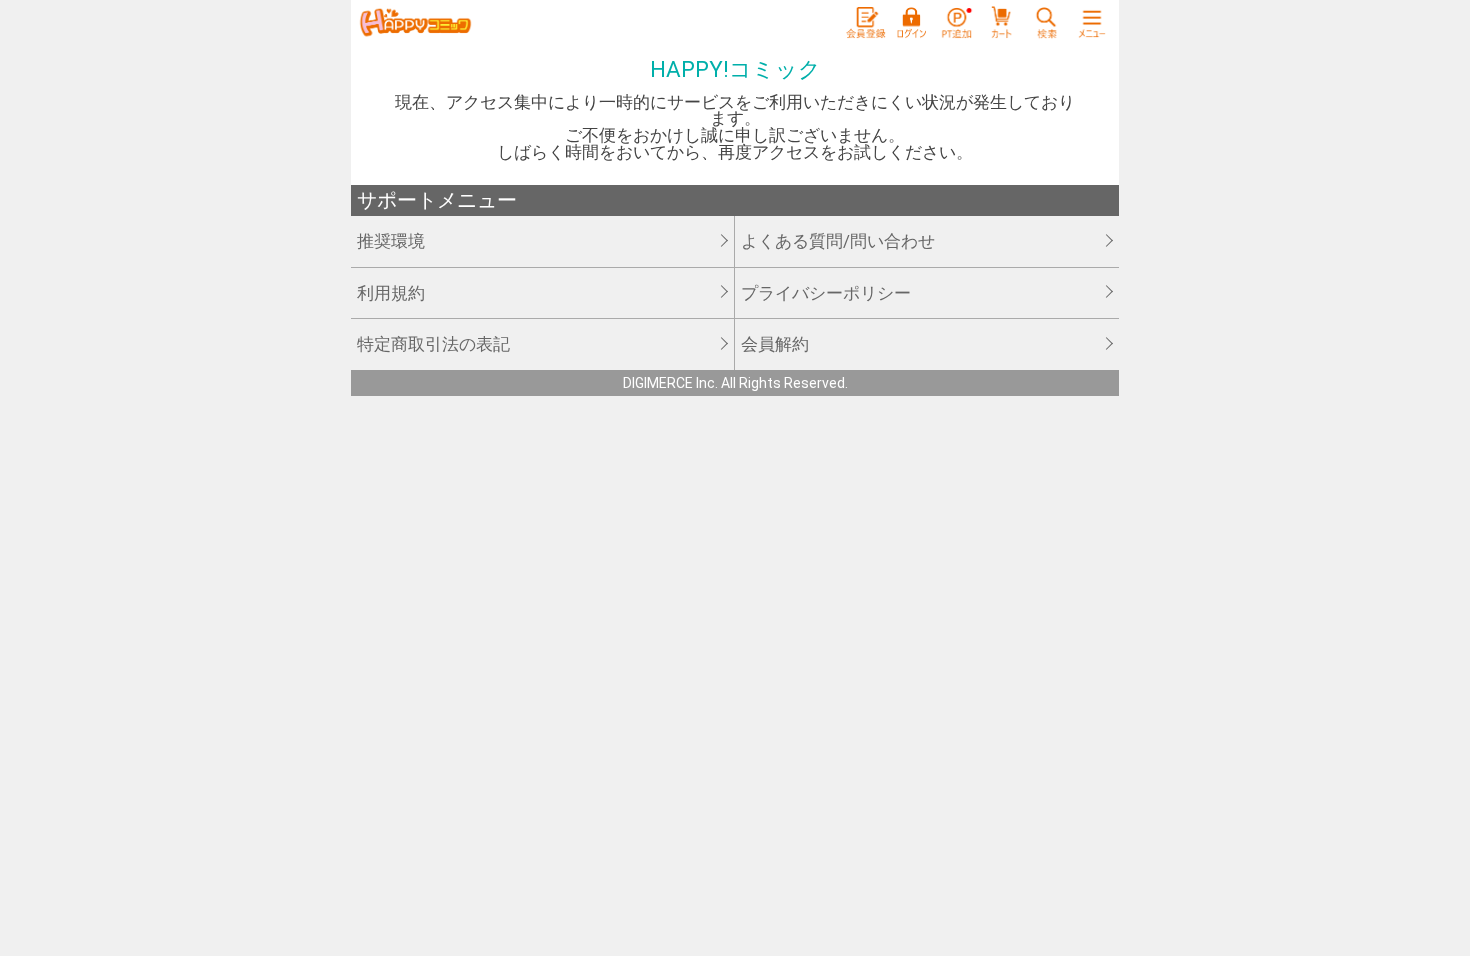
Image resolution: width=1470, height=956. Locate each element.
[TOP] (415, 23)
